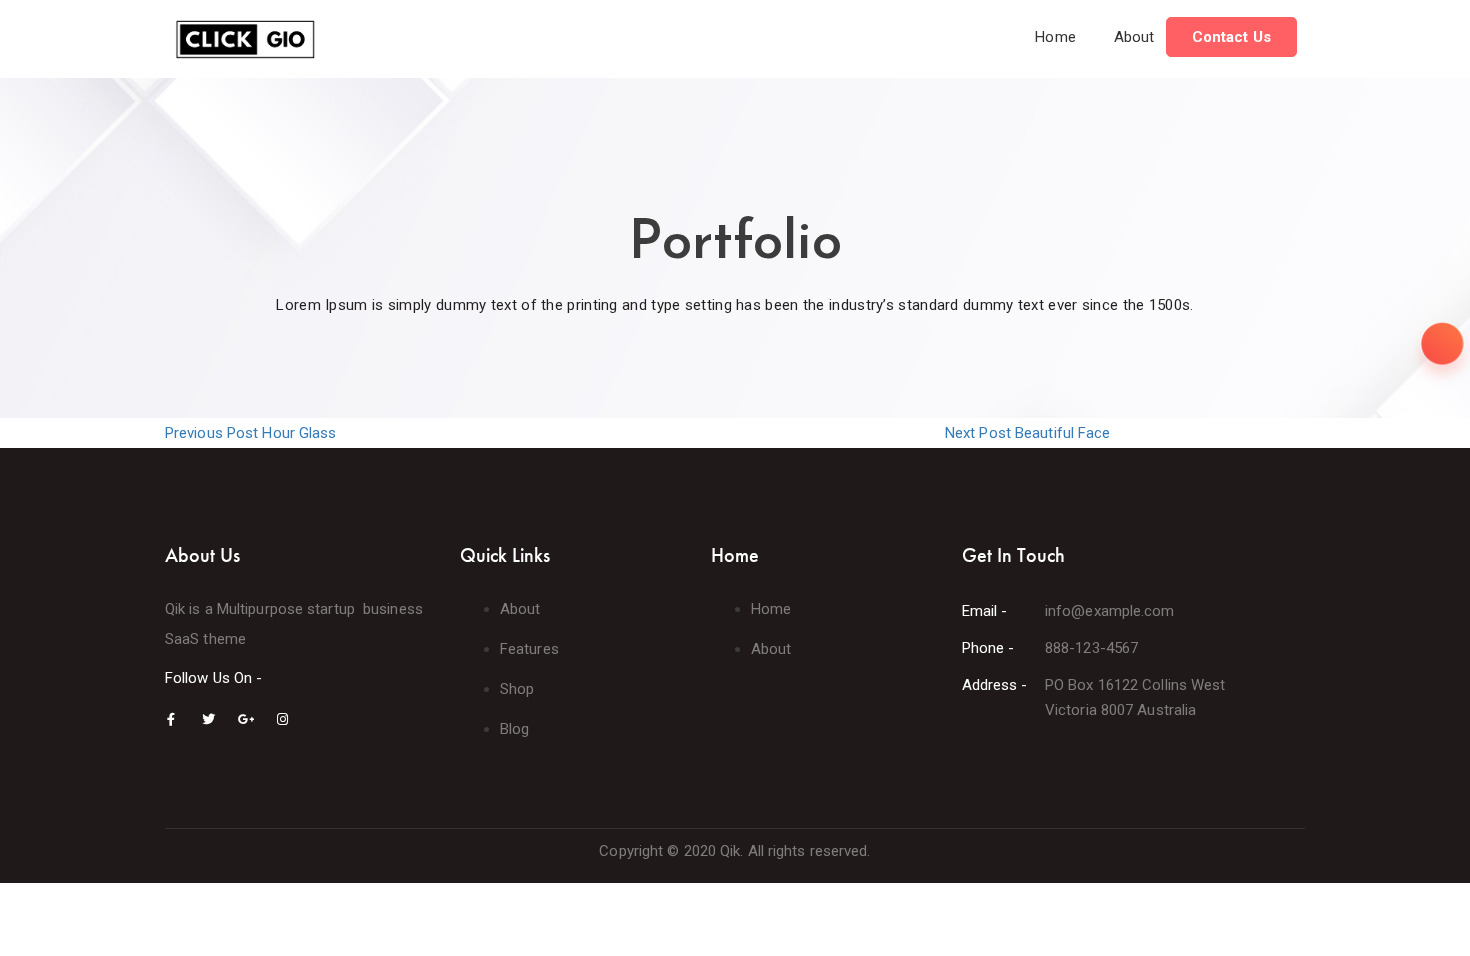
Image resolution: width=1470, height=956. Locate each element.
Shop (517, 689)
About (1134, 37)
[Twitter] (208, 719)
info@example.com (1110, 611)
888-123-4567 (1091, 648)
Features (529, 649)
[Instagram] (282, 719)
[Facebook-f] (171, 719)
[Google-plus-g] (245, 719)
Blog (514, 729)
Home (1055, 37)
